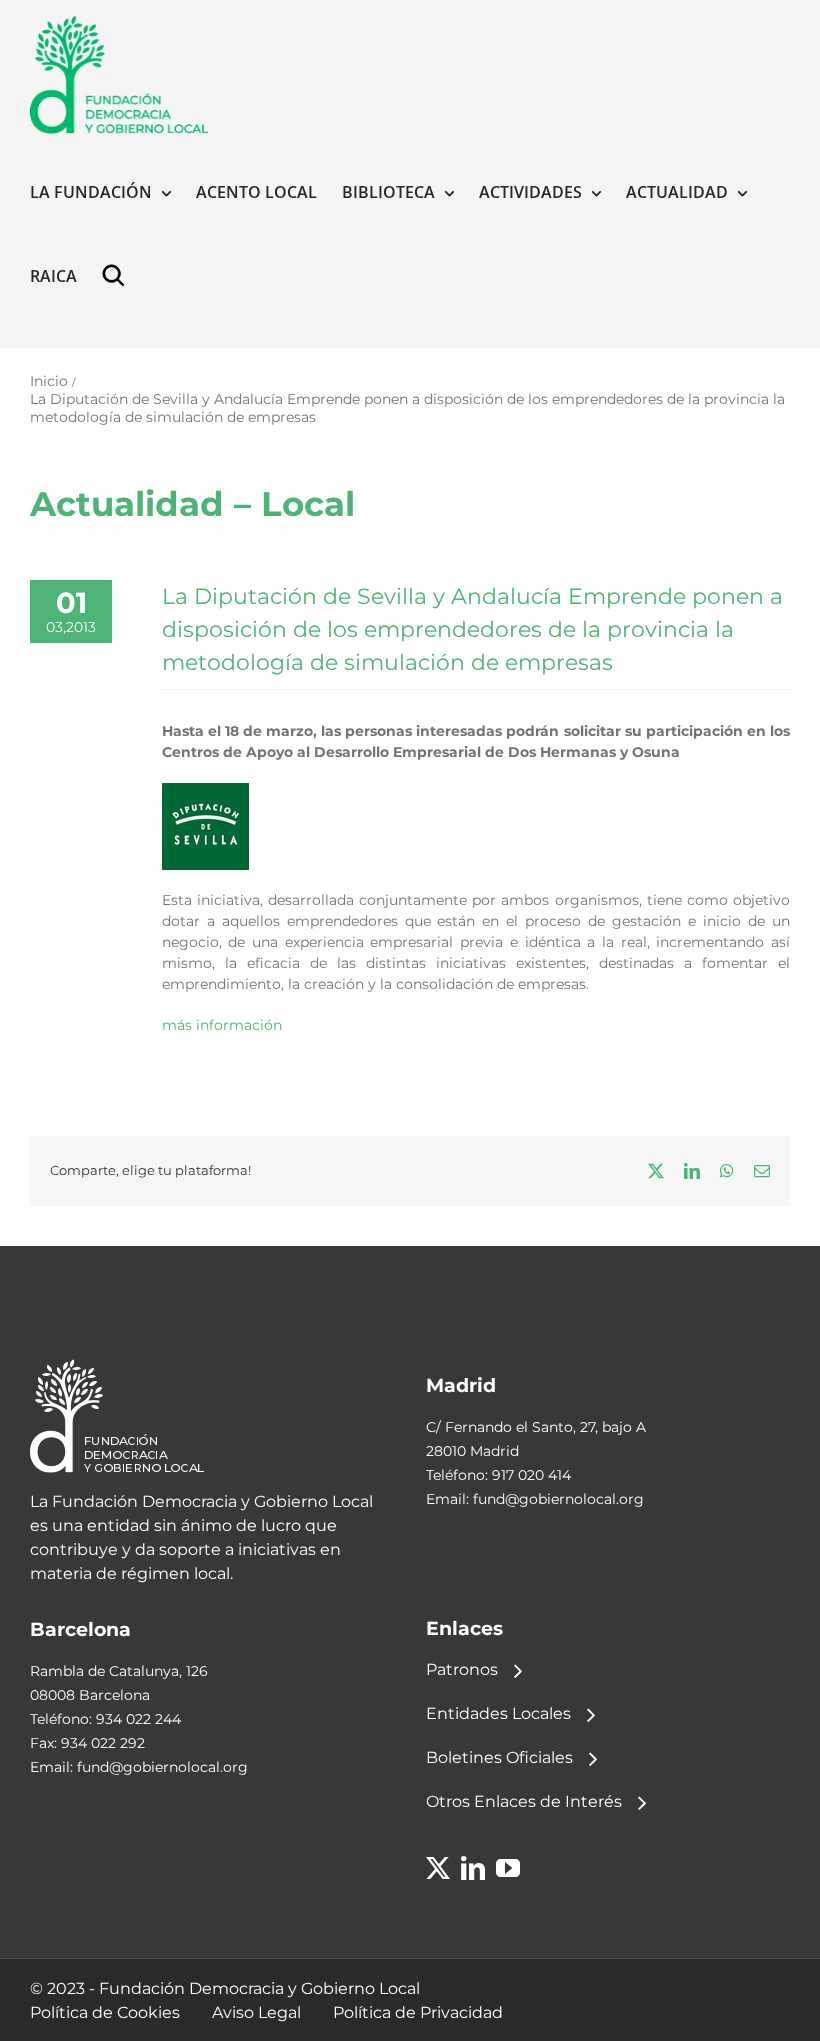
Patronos (462, 1669)
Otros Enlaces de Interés (524, 1801)
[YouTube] (508, 1868)
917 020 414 (531, 1475)
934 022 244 (138, 1719)
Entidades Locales (498, 1713)
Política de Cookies (105, 2012)
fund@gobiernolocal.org (558, 1499)
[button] (118, 276)
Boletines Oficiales (499, 1757)
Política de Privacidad (418, 2012)
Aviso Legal (256, 2012)
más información (222, 1025)
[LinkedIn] (473, 1868)
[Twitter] (438, 1868)
